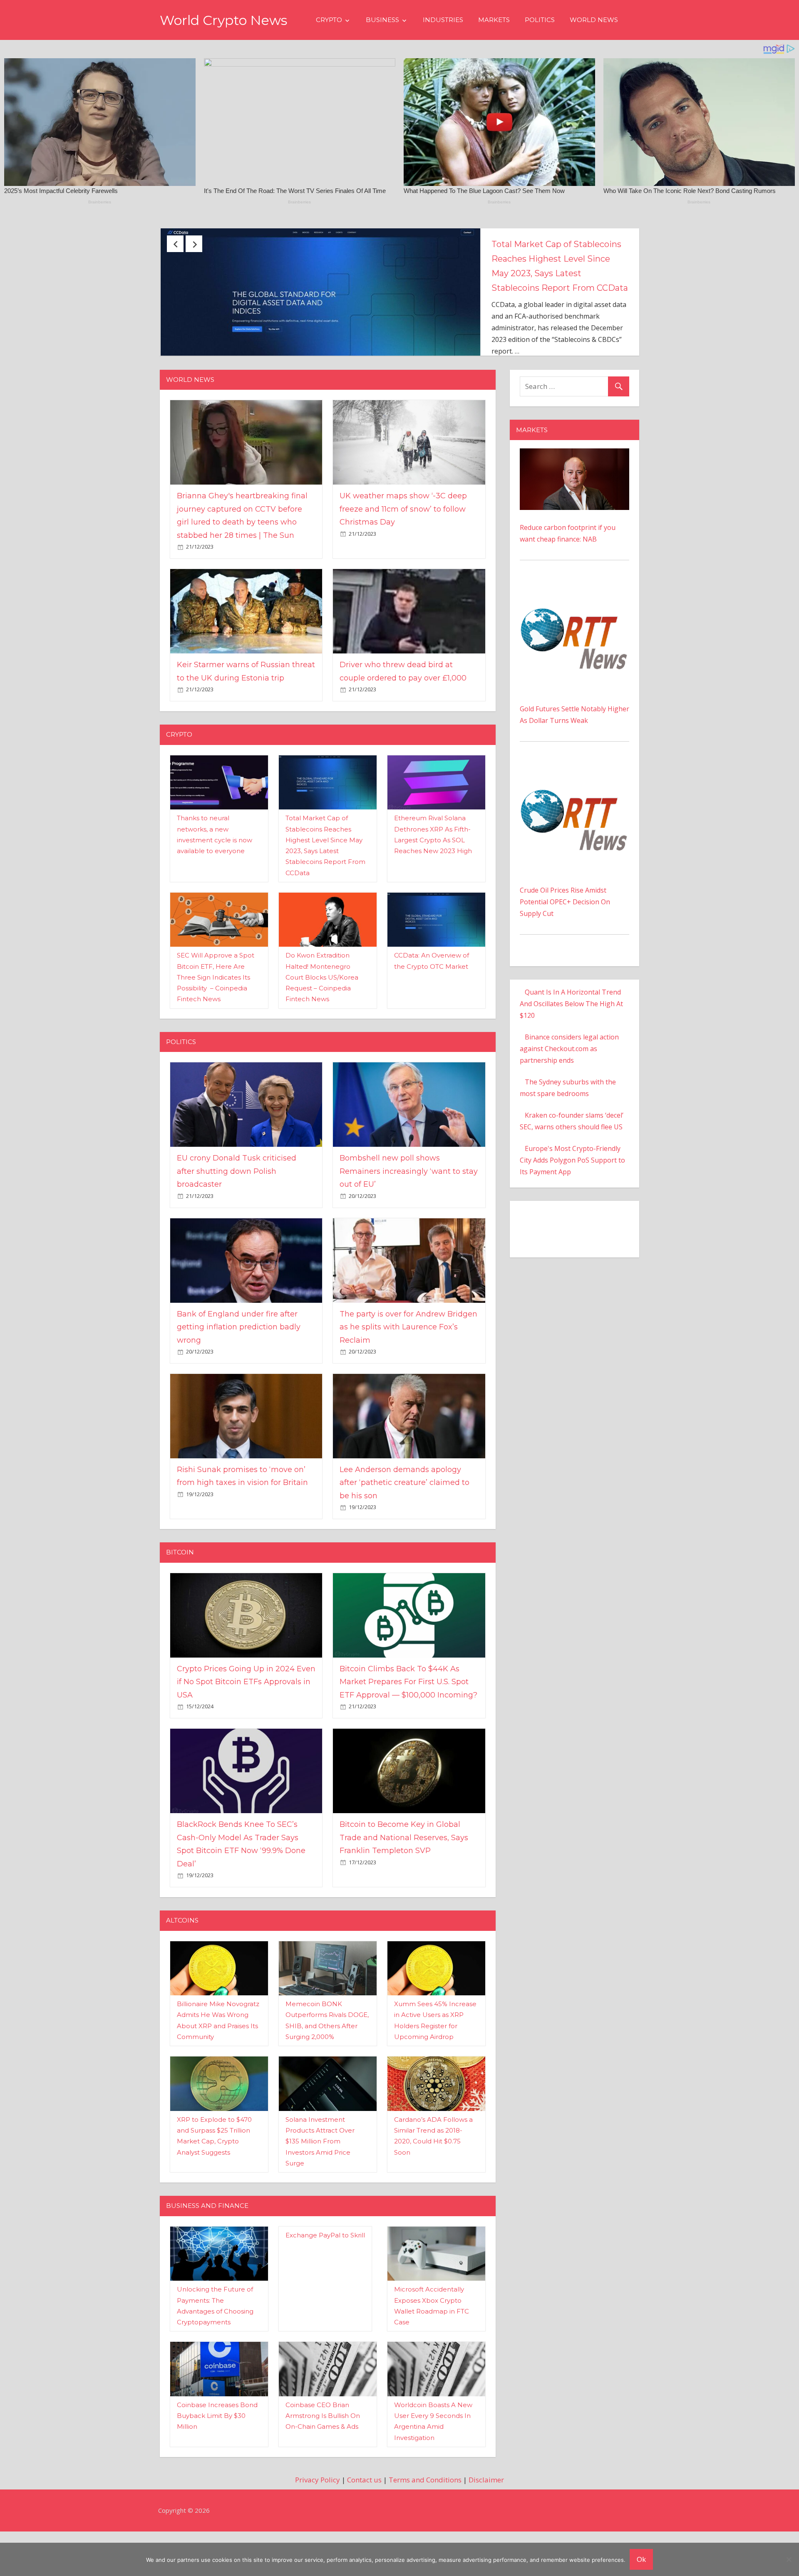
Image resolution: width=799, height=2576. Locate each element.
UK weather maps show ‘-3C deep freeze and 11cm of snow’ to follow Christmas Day (403, 560)
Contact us (364, 2531)
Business (382, 20)
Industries (443, 20)
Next (194, 244)
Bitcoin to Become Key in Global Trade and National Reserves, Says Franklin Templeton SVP (404, 1889)
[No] (789, 2559)
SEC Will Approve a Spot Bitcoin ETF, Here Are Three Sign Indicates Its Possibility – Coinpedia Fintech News (216, 1028)
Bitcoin (180, 1603)
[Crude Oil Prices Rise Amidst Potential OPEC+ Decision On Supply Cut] (574, 820)
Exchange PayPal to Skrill (325, 2286)
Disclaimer (486, 2531)
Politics (540, 20)
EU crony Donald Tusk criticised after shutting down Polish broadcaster (557, 259)
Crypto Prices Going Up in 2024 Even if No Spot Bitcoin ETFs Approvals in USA (246, 1733)
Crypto (329, 20)
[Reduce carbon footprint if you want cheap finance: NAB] (574, 505)
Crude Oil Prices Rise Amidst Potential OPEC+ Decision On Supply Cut (565, 953)
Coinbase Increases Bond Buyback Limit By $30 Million (217, 2467)
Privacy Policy (318, 2531)
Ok (641, 2559)
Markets (494, 20)
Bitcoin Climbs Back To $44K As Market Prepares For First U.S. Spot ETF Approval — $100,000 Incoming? (408, 1733)
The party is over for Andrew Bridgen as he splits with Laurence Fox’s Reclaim (408, 1378)
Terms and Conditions (425, 2531)
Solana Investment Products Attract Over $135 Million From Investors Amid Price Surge (320, 2192)
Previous (175, 244)
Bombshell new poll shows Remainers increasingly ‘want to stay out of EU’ (409, 1222)
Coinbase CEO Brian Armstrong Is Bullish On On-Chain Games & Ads (323, 2467)
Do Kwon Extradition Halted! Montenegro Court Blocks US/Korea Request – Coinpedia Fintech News (322, 1028)
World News (594, 20)
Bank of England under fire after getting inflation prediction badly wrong (239, 1378)
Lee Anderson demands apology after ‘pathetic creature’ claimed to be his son (404, 1534)
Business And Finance (207, 2257)
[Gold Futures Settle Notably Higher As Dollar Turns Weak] (574, 639)
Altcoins (182, 1971)
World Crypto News (223, 20)
